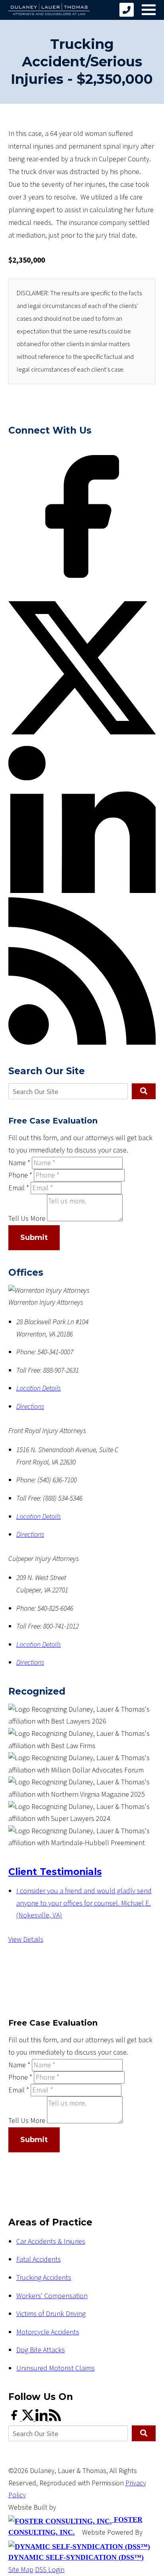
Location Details (39, 1388)
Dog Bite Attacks (41, 2350)
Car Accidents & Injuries (51, 2242)
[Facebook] (82, 588)
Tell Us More (27, 1219)
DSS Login (50, 2570)
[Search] (144, 1091)
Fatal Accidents (39, 2259)
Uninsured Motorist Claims (56, 2368)
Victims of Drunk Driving (51, 2314)
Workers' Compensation (52, 2296)
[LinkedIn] (82, 891)
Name (19, 1163)
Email (19, 1188)
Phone (20, 1175)
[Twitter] (82, 739)
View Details (26, 1940)
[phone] (127, 10)
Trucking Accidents (44, 2278)
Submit (34, 1238)
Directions (30, 1407)
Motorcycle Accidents (48, 2332)
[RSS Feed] (82, 1043)
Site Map (21, 2570)
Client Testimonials (55, 1872)
